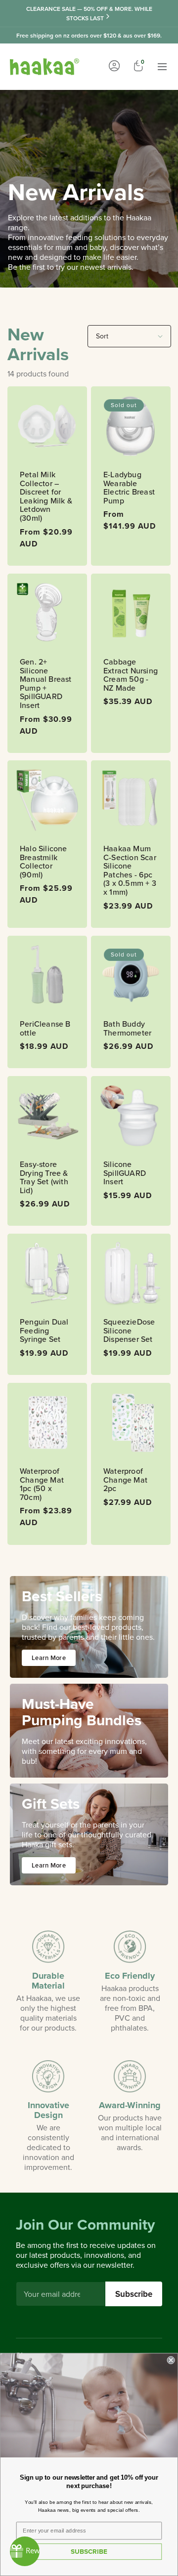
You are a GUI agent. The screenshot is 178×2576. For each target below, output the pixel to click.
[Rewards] (25, 2551)
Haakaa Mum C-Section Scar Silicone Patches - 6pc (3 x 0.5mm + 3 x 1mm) (130, 871)
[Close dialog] (171, 2360)
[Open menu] (162, 67)
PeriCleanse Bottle (45, 1028)
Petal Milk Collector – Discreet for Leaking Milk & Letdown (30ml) (46, 497)
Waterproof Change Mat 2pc (125, 1480)
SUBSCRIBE (89, 2552)
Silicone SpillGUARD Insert (125, 1173)
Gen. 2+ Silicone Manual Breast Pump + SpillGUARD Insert (46, 684)
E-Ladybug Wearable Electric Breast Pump (129, 488)
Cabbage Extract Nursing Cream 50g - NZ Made (131, 675)
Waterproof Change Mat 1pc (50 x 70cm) (42, 1484)
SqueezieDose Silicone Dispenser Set (129, 1331)
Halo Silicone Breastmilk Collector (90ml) (44, 862)
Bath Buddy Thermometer (127, 1028)
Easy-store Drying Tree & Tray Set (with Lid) (44, 1177)
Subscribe (134, 2294)
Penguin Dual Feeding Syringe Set (44, 1331)
